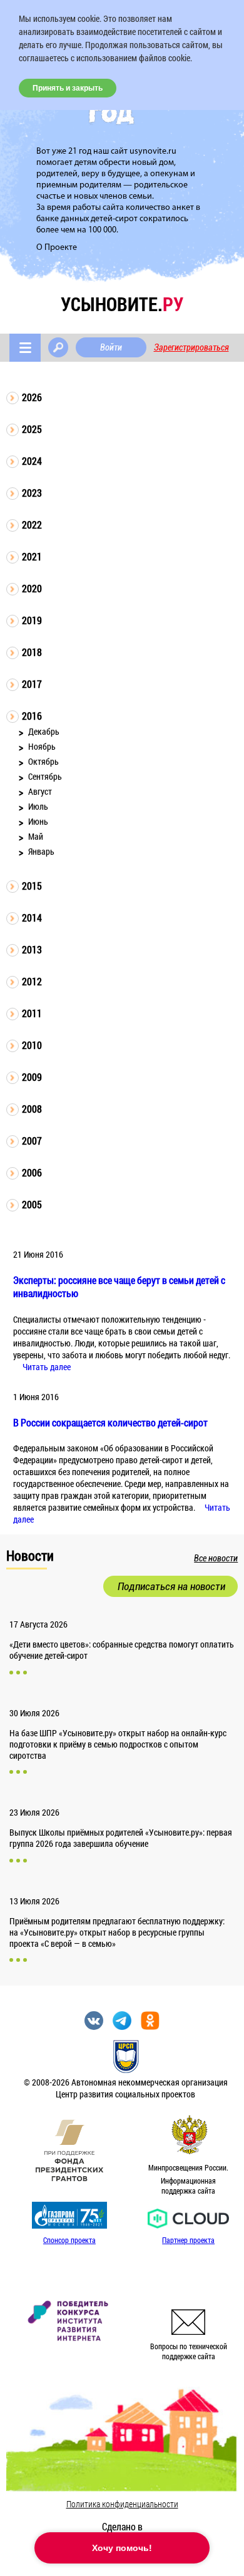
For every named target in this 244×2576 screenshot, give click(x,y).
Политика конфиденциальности (122, 2504)
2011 (32, 1013)
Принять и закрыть (68, 88)
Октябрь (43, 761)
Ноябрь (42, 746)
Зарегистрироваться (191, 347)
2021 (32, 556)
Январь (41, 851)
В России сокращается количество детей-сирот (110, 1422)
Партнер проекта (188, 2240)
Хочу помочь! (122, 2548)
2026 (32, 397)
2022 (32, 525)
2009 (32, 1077)
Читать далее (47, 1367)
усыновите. (122, 304)
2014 (32, 918)
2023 (32, 493)
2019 (32, 620)
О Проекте (57, 248)
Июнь (38, 821)
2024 (32, 461)
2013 (32, 949)
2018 (32, 652)
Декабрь (44, 731)
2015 (32, 886)
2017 (32, 684)
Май (36, 836)
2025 (32, 429)
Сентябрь (45, 776)
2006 (32, 1172)
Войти (111, 347)
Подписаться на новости (171, 1586)
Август (40, 791)
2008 (32, 1109)
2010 (32, 1045)
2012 (32, 981)
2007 (32, 1141)
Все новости (216, 1558)
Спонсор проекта (69, 2240)
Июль (38, 806)
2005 (32, 1204)
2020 (32, 588)
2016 (32, 716)
